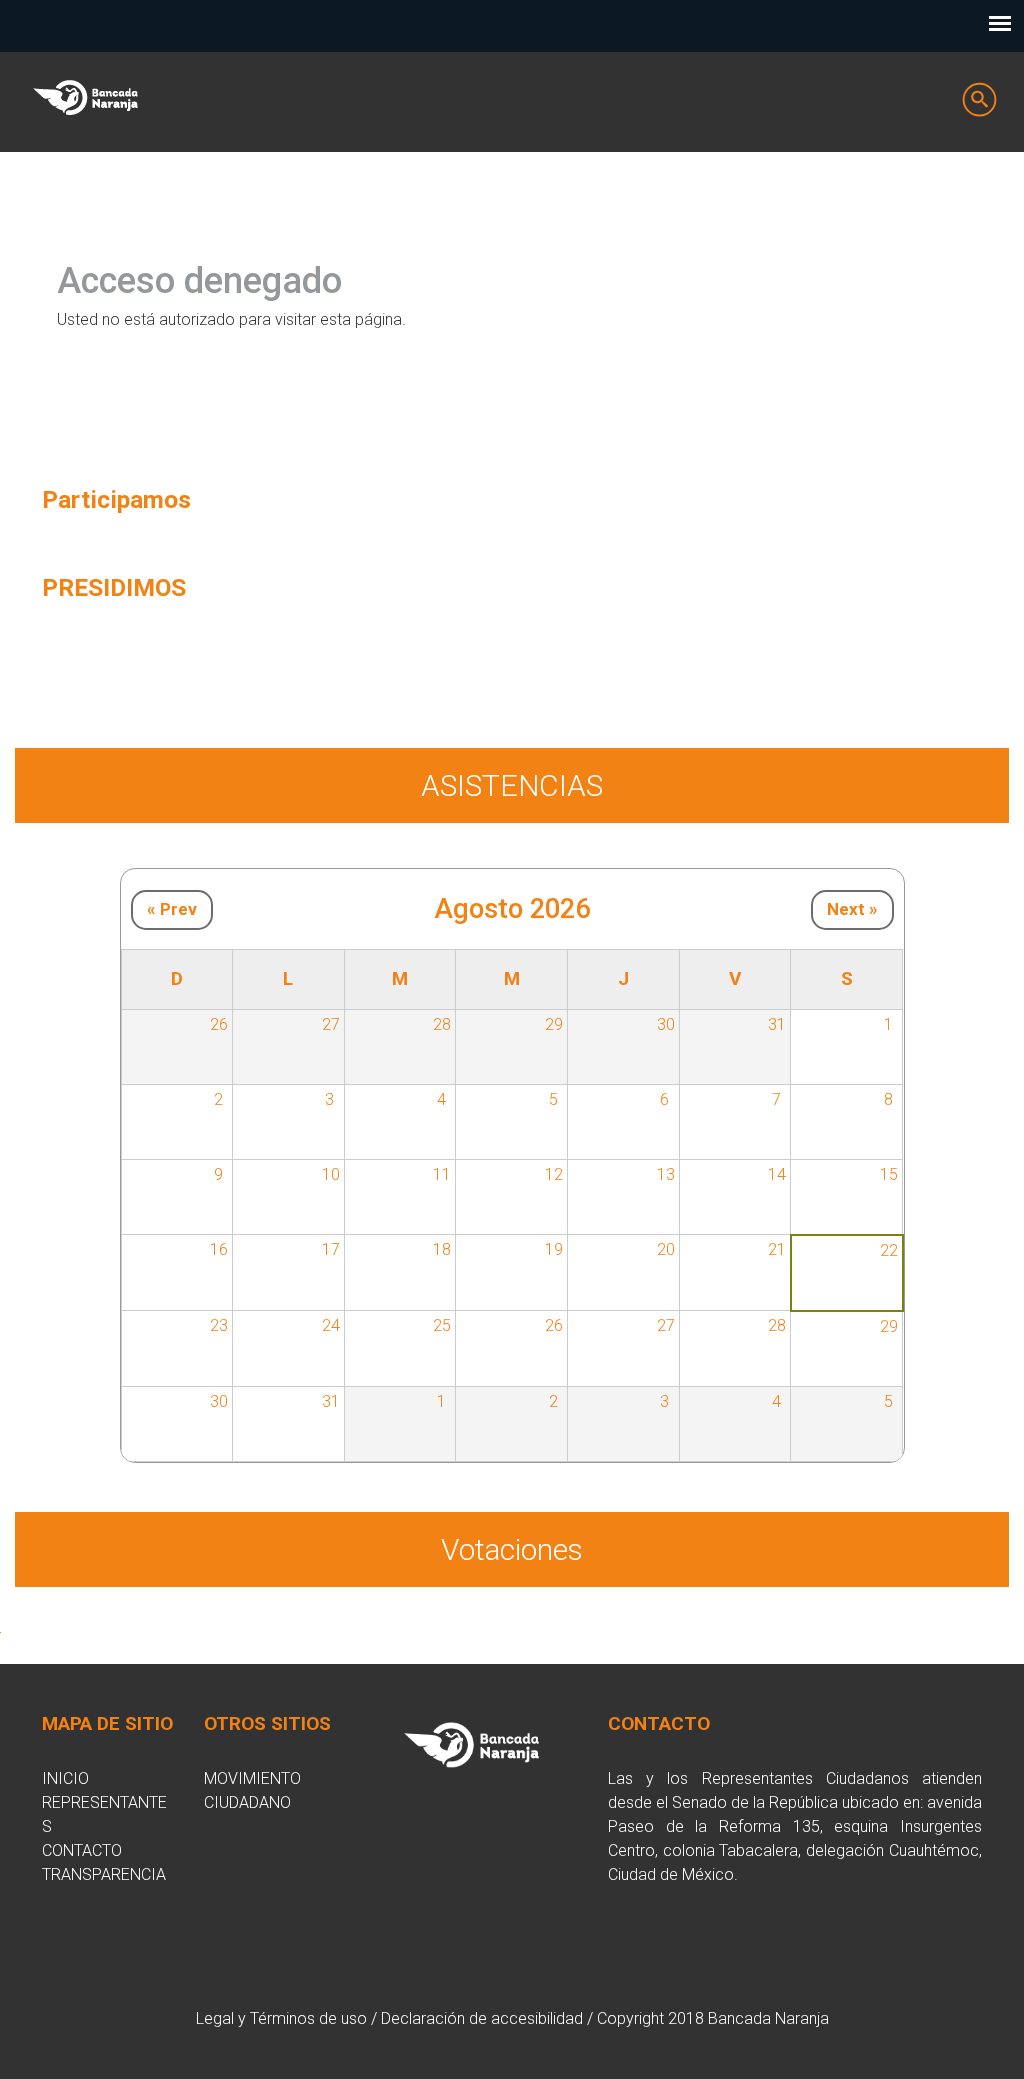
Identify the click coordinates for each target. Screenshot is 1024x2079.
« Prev (172, 909)
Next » (852, 909)
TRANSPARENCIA (104, 1874)
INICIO (65, 1778)
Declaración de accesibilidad (482, 2018)
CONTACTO (82, 1850)
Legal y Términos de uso (281, 2018)
